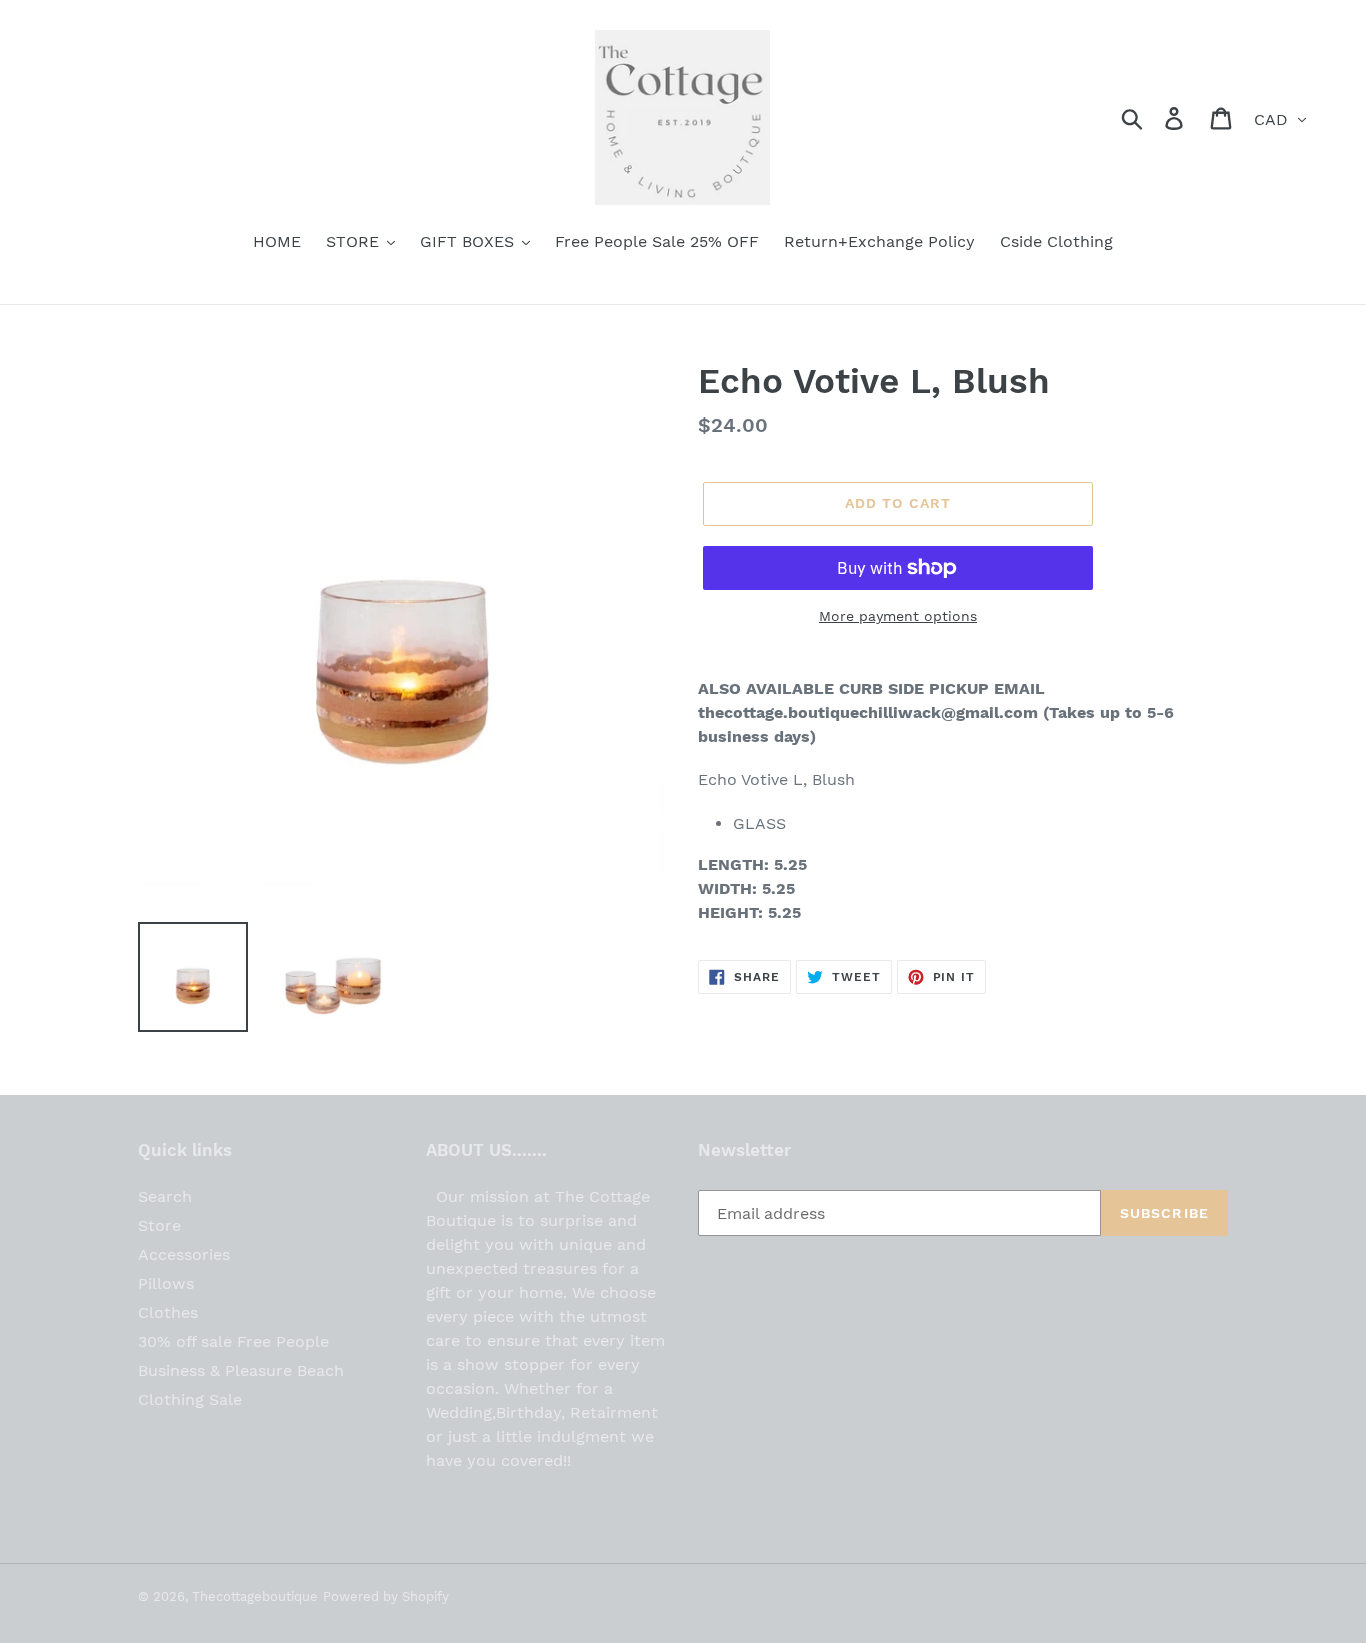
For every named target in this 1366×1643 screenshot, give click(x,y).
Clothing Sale (190, 1399)
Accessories (184, 1254)
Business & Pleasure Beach (241, 1370)
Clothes (168, 1312)
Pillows (166, 1283)
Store (159, 1225)
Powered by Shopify (386, 1596)
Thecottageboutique (255, 1596)
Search (165, 1196)
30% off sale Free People (233, 1341)
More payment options (898, 616)
